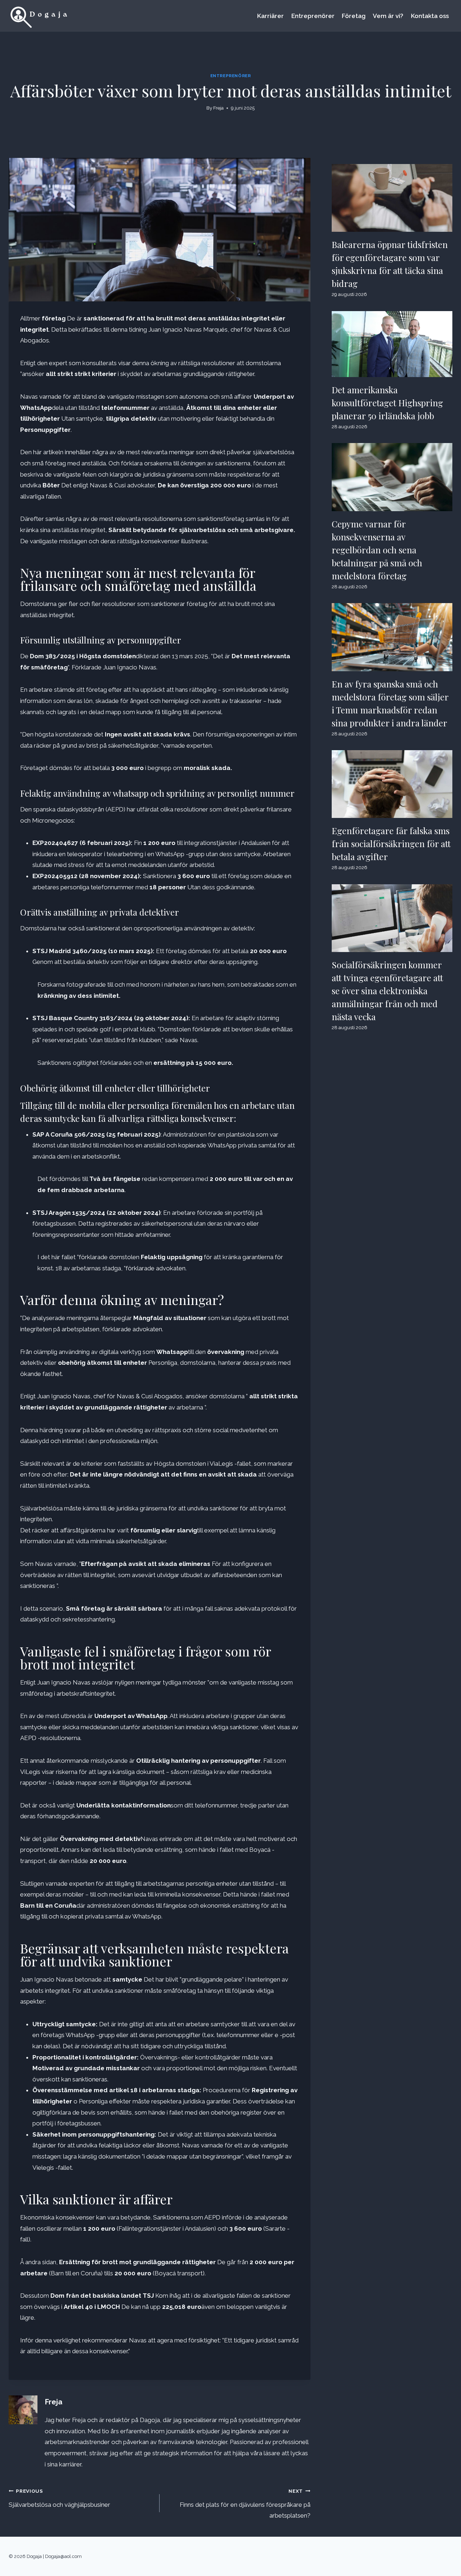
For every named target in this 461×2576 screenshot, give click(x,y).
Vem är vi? (388, 16)
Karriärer (270, 16)
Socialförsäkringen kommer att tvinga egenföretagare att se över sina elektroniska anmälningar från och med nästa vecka (387, 991)
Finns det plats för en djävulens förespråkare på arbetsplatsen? (245, 2504)
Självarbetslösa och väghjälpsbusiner (59, 2498)
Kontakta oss (430, 16)
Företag (354, 16)
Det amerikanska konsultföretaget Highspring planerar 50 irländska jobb (387, 403)
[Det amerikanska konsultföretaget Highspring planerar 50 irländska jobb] (392, 344)
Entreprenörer (313, 16)
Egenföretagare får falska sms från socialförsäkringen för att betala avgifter (391, 844)
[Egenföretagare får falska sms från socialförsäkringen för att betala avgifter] (392, 784)
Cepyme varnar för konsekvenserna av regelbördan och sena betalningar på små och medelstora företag (377, 550)
